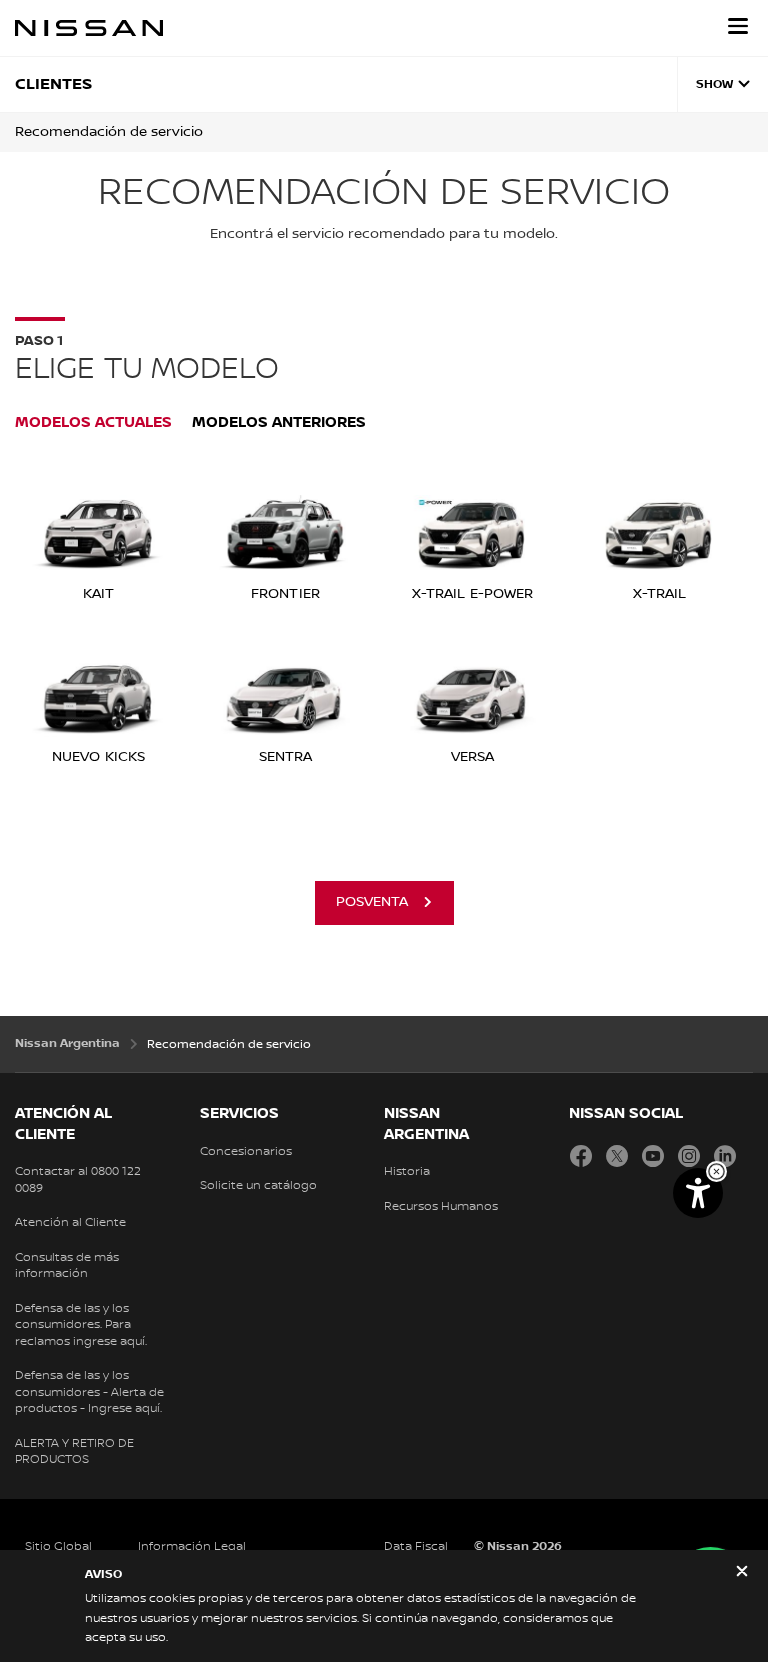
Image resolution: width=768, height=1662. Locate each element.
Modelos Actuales (93, 422)
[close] (742, 1573)
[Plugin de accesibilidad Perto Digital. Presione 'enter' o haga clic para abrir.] (698, 1193)
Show (714, 84)
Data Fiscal (416, 1546)
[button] (738, 26)
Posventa (372, 902)
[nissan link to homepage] (89, 28)
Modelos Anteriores (279, 422)
